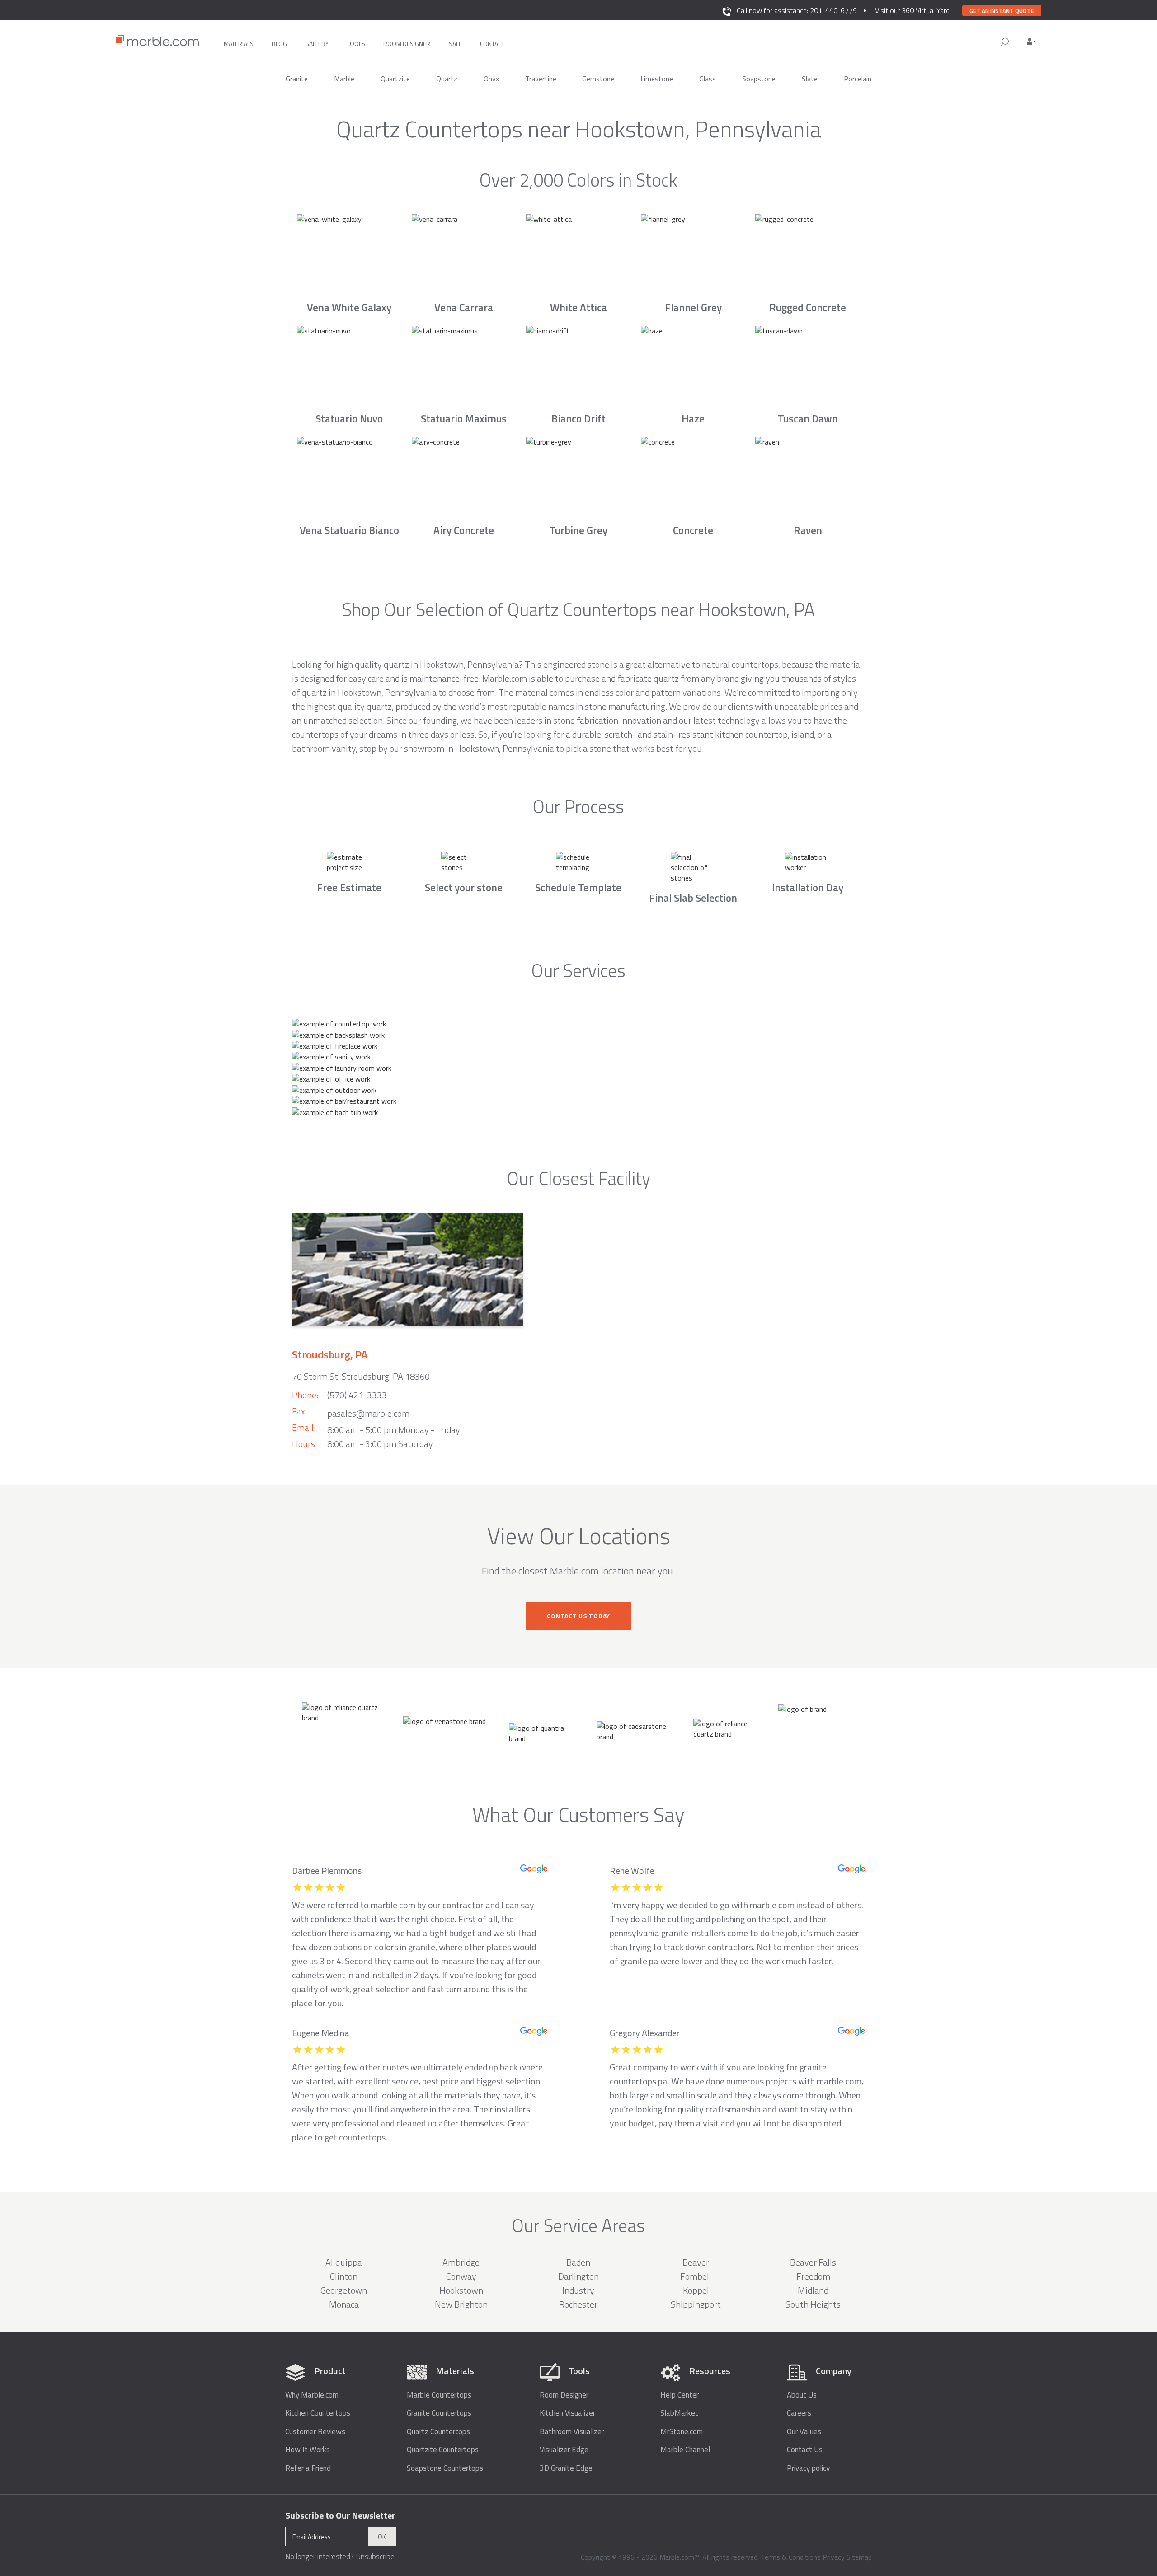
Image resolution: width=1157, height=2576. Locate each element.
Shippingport (696, 2304)
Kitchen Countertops (318, 2413)
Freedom (813, 2276)
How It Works (308, 2450)
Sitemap (859, 2557)
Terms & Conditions (791, 2557)
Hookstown (461, 2290)
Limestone (657, 79)
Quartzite (395, 79)
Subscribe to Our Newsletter (340, 2515)
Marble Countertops (439, 2395)
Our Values (804, 2432)
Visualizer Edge (564, 2450)
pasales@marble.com (368, 1413)
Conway (461, 2276)
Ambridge (461, 2262)
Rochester (578, 2304)
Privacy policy (808, 2468)
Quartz (447, 79)
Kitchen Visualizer (567, 2413)
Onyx (491, 79)
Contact (492, 44)
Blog (279, 44)
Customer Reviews (315, 2432)
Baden (578, 2262)
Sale (455, 44)
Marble (344, 79)
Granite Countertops (439, 2413)
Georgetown (344, 2290)
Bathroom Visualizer (572, 2432)
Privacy (834, 2557)
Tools (356, 44)
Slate (810, 79)
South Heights (813, 2304)
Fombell (696, 2276)
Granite (297, 79)
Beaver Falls (813, 2262)
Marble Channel (685, 2450)
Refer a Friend (308, 2468)
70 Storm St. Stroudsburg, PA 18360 (361, 1376)
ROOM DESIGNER (407, 44)
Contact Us (805, 2450)
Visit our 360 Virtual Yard (912, 10)
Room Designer (564, 2395)
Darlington (578, 2276)
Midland (813, 2290)
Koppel (696, 2290)
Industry (578, 2290)
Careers (799, 2413)
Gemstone (598, 79)
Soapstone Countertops (445, 2468)
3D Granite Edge (566, 2468)
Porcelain (858, 79)
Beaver (696, 2262)
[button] (1031, 42)
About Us (802, 2395)
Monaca (344, 2304)
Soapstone (759, 79)
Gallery (317, 44)
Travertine (541, 79)
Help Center (680, 2395)
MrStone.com (682, 2432)
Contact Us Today (578, 1616)
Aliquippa (344, 2262)
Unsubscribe (375, 2557)
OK (382, 2536)
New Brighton (461, 2304)
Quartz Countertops (438, 2432)
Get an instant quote (1002, 11)
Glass (708, 79)
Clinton (344, 2276)
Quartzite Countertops (443, 2450)
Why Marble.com (312, 2395)
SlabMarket (679, 2413)
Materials (239, 44)
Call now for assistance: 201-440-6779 (797, 10)
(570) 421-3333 (357, 1395)
